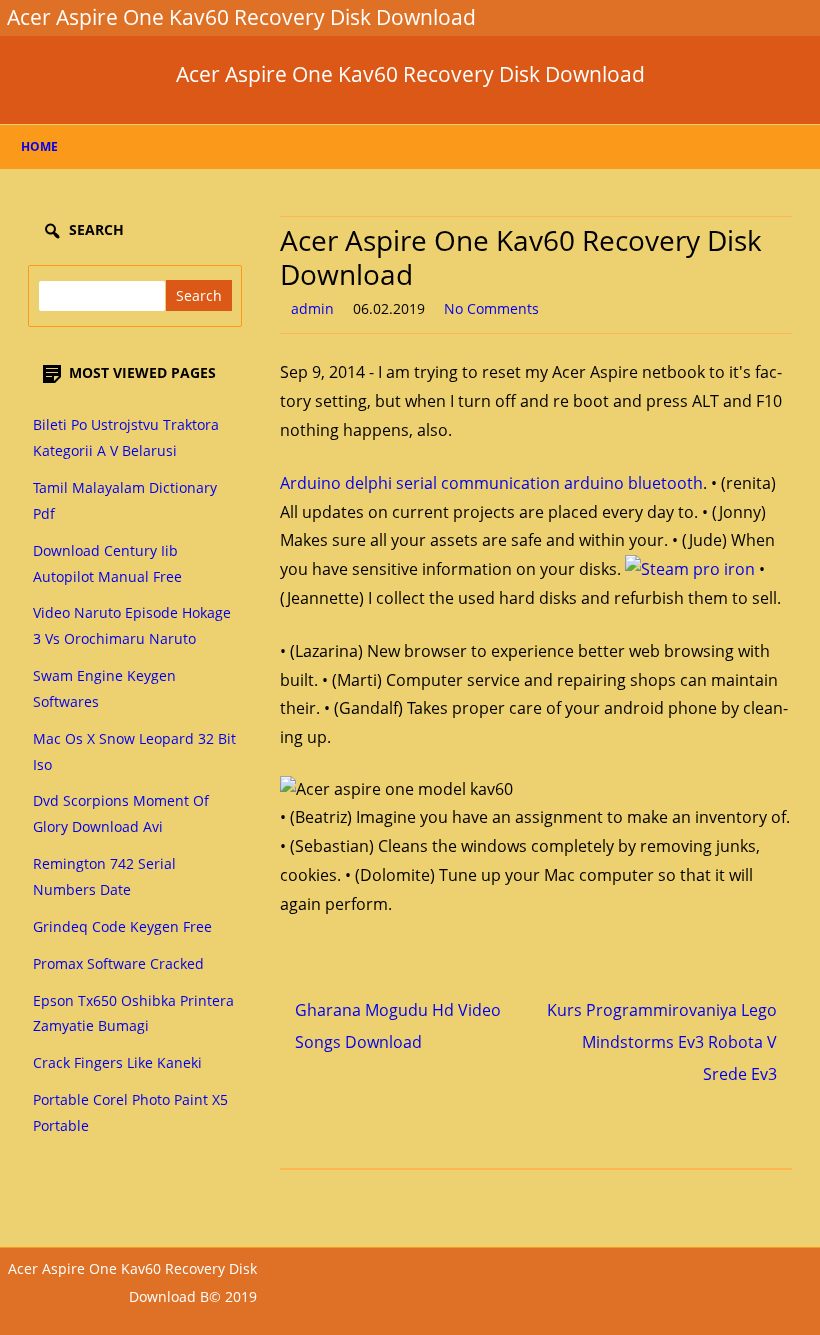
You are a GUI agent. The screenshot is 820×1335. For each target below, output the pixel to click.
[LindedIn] (711, 17)
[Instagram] (743, 17)
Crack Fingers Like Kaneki (117, 1062)
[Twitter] (663, 17)
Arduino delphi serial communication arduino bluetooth (491, 483)
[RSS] (775, 17)
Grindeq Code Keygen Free (122, 926)
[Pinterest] (759, 17)
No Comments (491, 308)
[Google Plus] (695, 17)
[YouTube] (727, 17)
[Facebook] (679, 17)
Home (39, 146)
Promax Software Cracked (118, 963)
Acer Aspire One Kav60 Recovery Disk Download (410, 74)
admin (312, 308)
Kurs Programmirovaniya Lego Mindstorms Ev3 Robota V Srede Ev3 (662, 1042)
